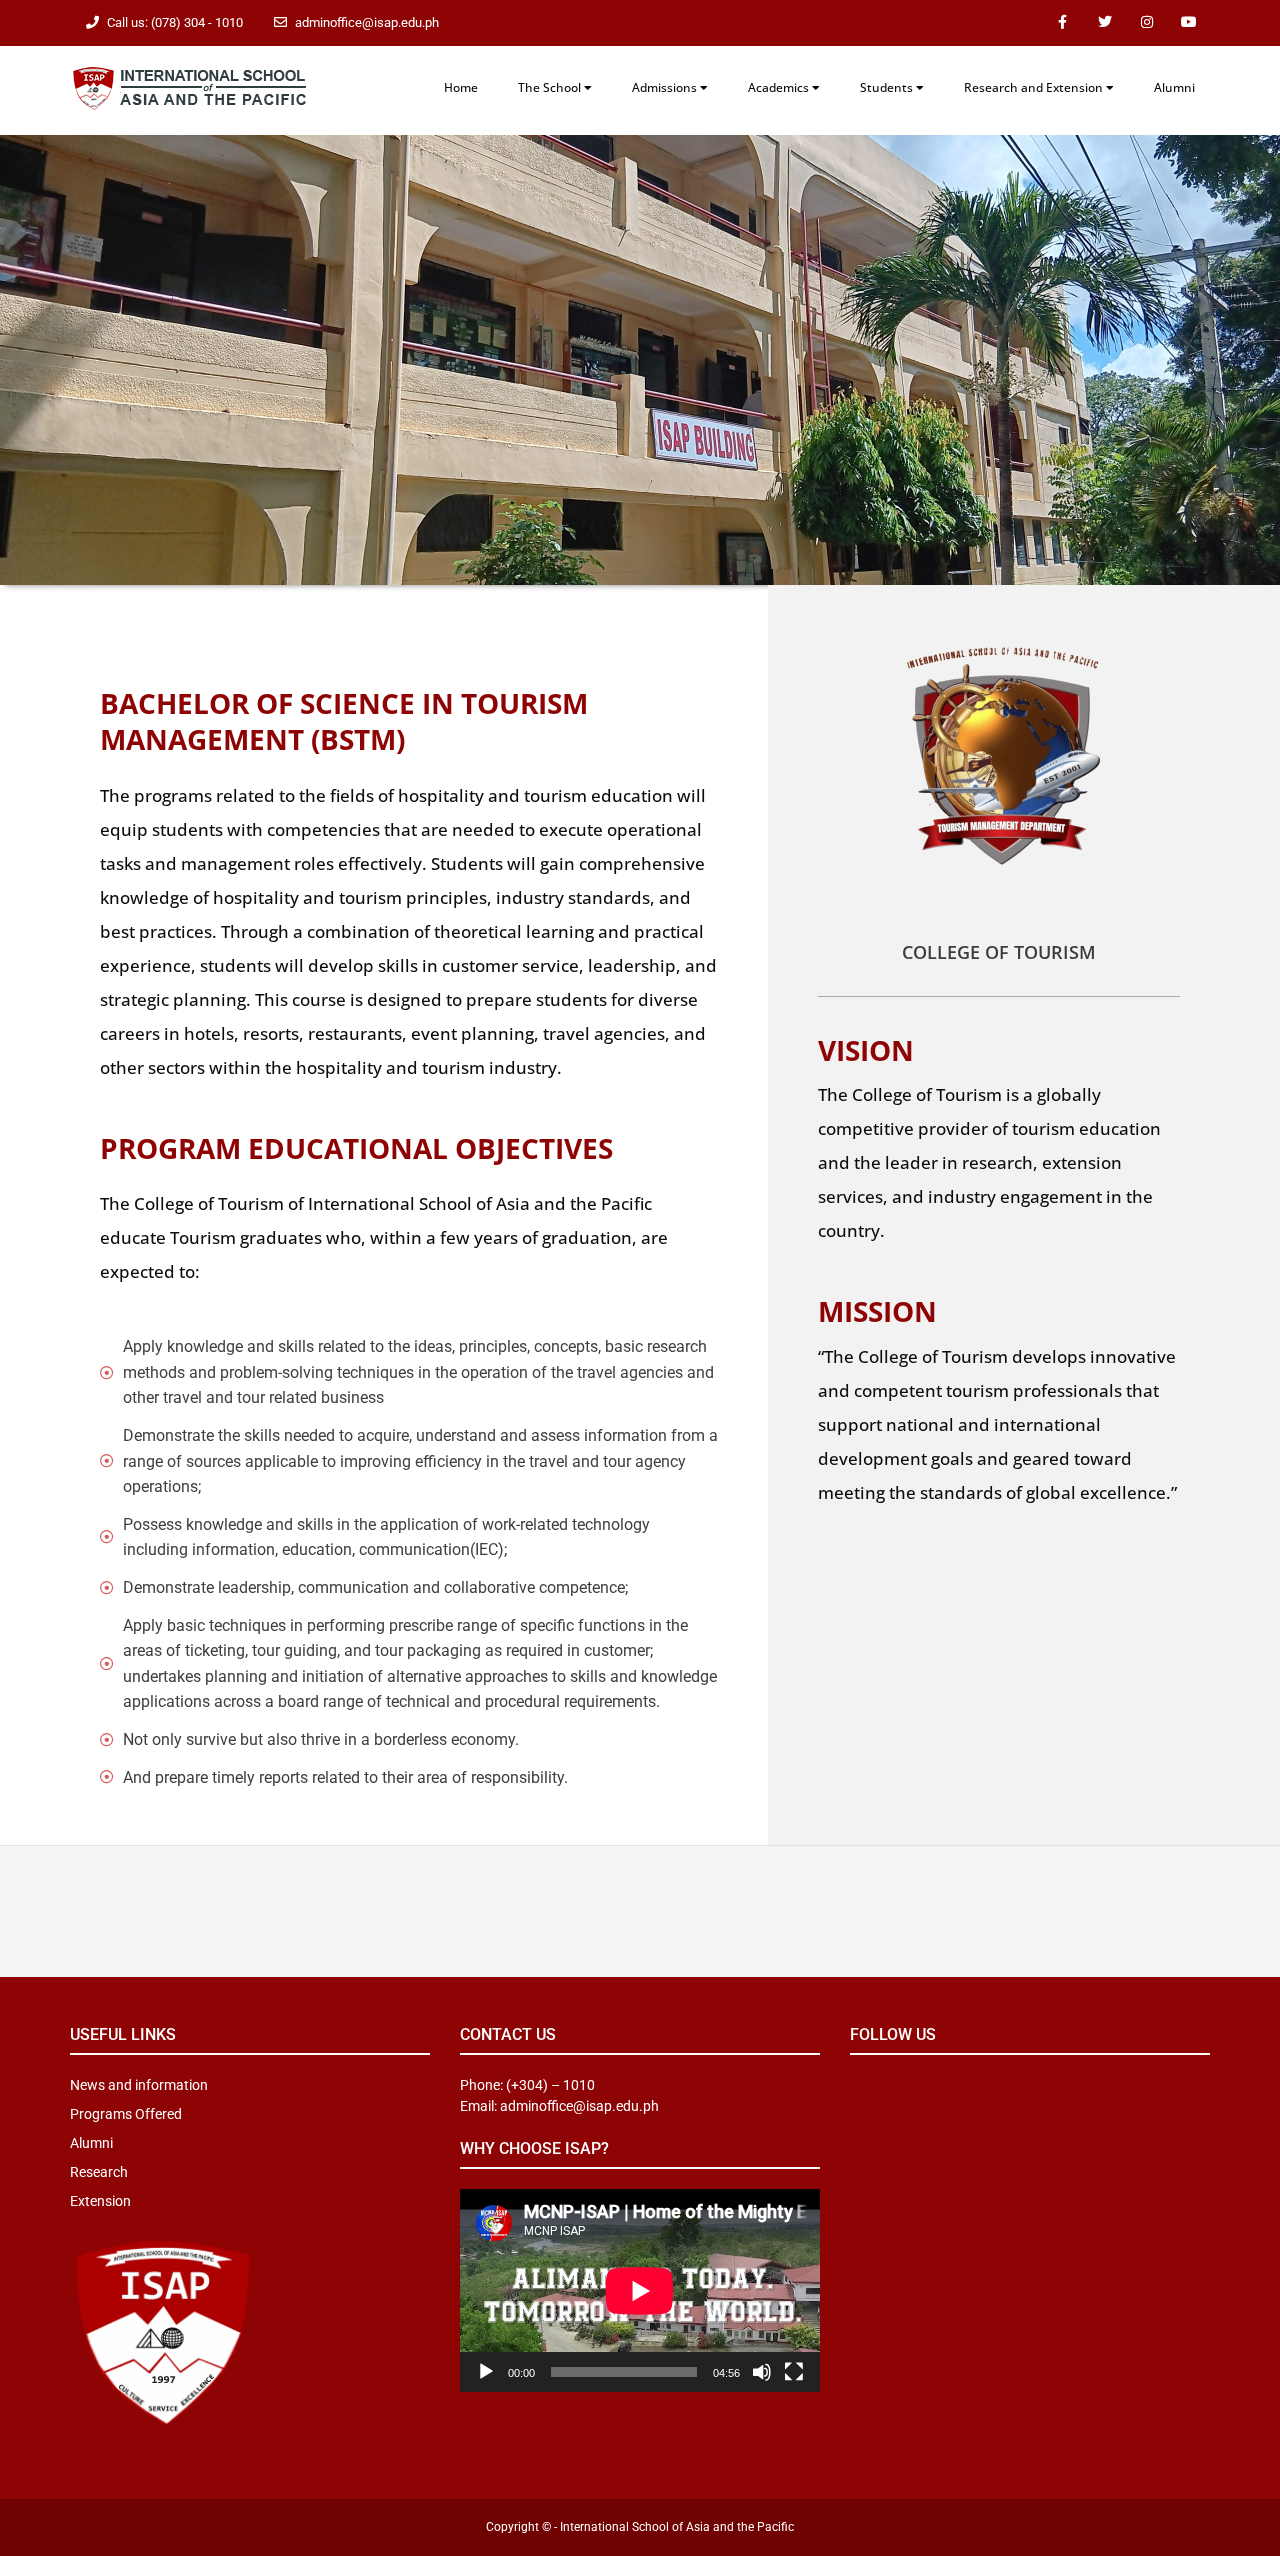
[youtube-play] (1189, 22)
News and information (139, 2085)
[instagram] (1147, 22)
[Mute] (762, 2372)
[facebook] (1063, 22)
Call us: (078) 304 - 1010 (175, 22)
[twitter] (1105, 22)
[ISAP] (190, 86)
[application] (640, 2290)
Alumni (1174, 87)
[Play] (486, 2372)
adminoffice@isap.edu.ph (367, 22)
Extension (100, 2201)
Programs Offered (126, 2114)
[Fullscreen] (794, 2372)
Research (99, 2172)
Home (461, 87)
